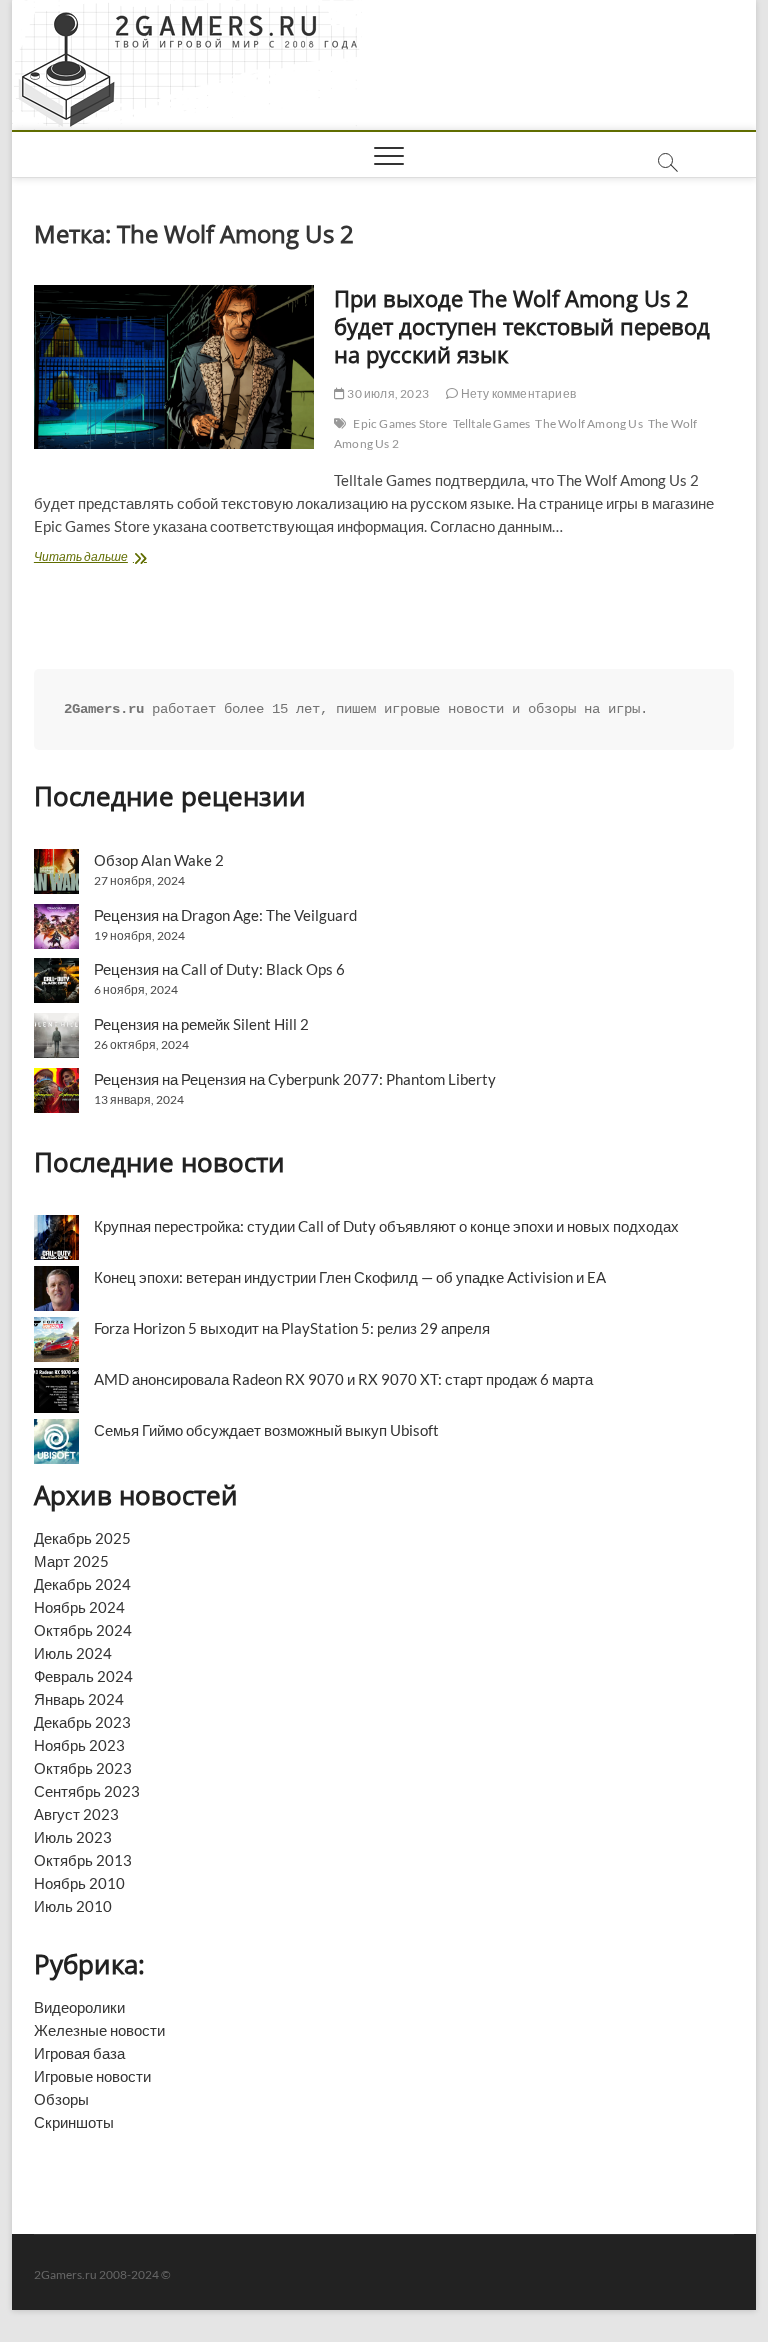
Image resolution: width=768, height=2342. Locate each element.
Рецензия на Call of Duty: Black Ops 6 (219, 969)
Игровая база (79, 2053)
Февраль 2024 (83, 1676)
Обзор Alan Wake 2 (159, 860)
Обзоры (61, 2099)
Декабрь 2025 (82, 1538)
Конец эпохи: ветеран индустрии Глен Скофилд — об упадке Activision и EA (350, 1277)
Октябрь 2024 (83, 1630)
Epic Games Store (400, 423)
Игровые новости (92, 2076)
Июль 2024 (73, 1653)
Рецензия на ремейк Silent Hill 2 (201, 1024)
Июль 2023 (73, 1837)
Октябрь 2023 (83, 1768)
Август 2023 (76, 1814)
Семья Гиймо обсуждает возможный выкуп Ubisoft (266, 1430)
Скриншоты (74, 2122)
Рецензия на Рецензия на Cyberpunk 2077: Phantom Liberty (295, 1079)
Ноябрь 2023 (79, 1745)
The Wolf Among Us (588, 423)
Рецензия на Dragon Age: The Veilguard (225, 915)
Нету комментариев (517, 393)
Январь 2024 (79, 1699)
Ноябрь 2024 (79, 1607)
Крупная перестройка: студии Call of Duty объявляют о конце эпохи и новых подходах (386, 1226)
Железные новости (99, 2030)
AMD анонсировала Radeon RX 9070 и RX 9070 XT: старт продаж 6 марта (343, 1379)
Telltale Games (492, 423)
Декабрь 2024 (82, 1584)
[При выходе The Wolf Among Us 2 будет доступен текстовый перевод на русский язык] (174, 367)
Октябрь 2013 (83, 1860)
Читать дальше (114, 558)
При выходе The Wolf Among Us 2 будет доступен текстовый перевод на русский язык (522, 326)
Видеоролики (79, 2007)
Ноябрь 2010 (79, 1883)
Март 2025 (71, 1561)
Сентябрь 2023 (87, 1791)
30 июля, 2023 (387, 393)
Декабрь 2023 (82, 1722)
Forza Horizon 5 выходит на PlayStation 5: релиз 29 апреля (292, 1328)
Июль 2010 (73, 1906)
